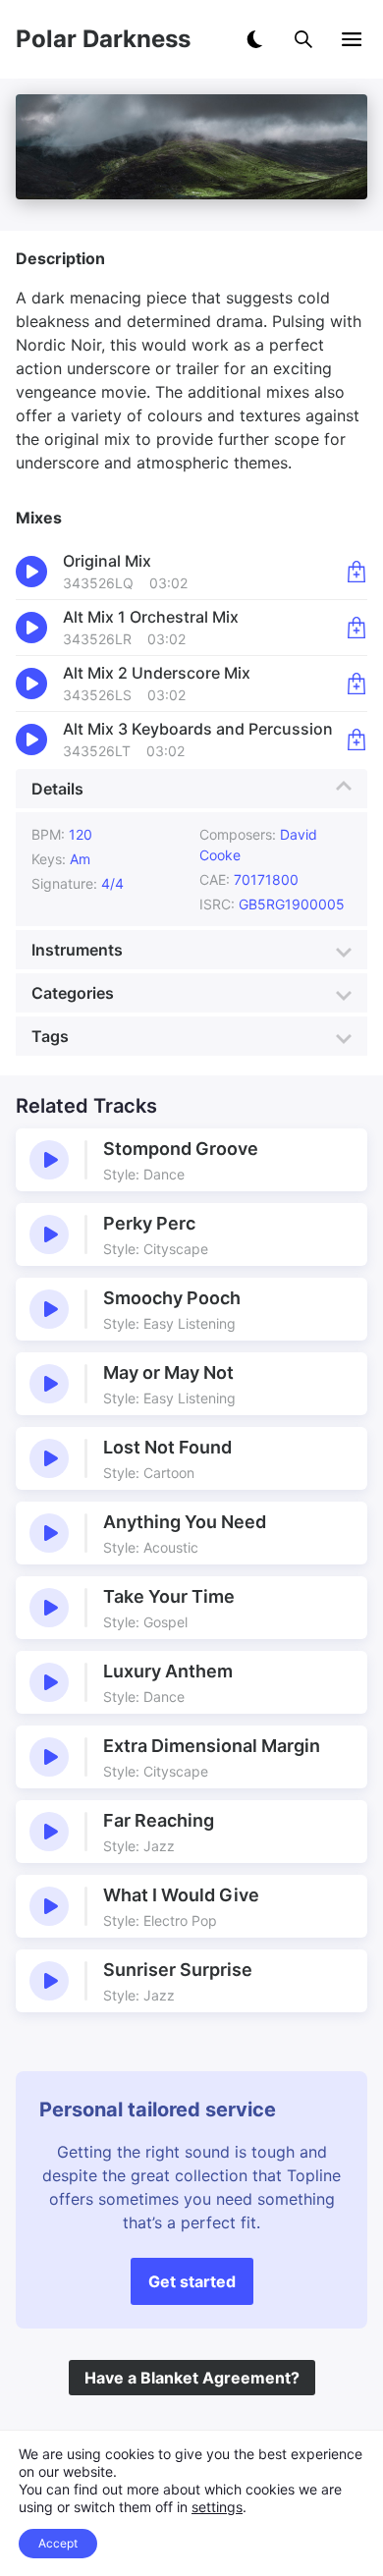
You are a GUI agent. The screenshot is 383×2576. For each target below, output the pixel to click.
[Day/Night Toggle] (254, 39)
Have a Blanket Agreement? (192, 2378)
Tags (50, 1036)
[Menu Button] (352, 39)
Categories (73, 993)
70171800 (266, 879)
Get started (192, 2281)
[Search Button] (303, 39)
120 (81, 834)
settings (217, 2507)
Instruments (77, 950)
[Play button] (49, 1160)
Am (80, 859)
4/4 (112, 883)
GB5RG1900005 (292, 904)
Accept (58, 2543)
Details (57, 789)
